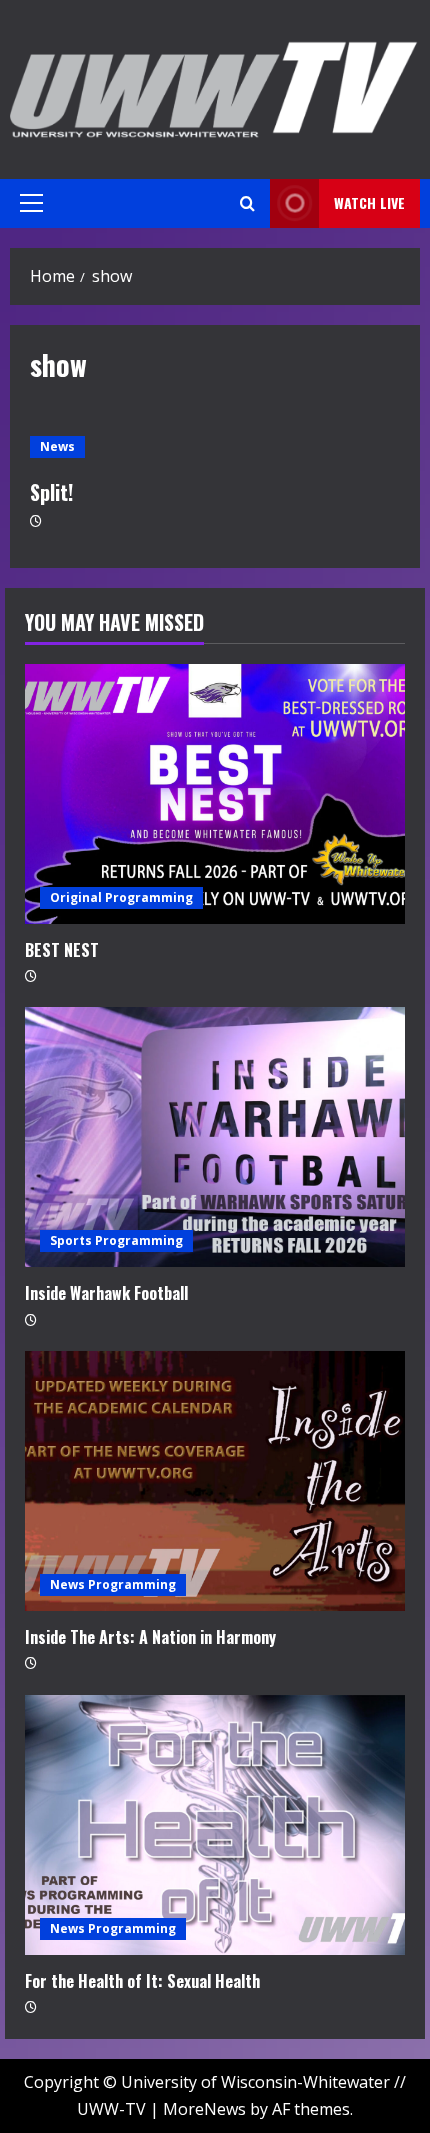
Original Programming (121, 897)
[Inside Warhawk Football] (215, 1137)
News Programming (113, 1584)
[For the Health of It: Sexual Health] (215, 1825)
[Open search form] (247, 203)
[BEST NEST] (215, 794)
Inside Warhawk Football (106, 1293)
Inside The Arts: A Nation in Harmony (150, 1637)
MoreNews (204, 2109)
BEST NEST (62, 950)
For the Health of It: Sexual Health (142, 1981)
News (57, 446)
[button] (31, 203)
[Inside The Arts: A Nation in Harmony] (215, 1481)
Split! (51, 492)
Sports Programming (116, 1240)
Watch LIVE (369, 202)
